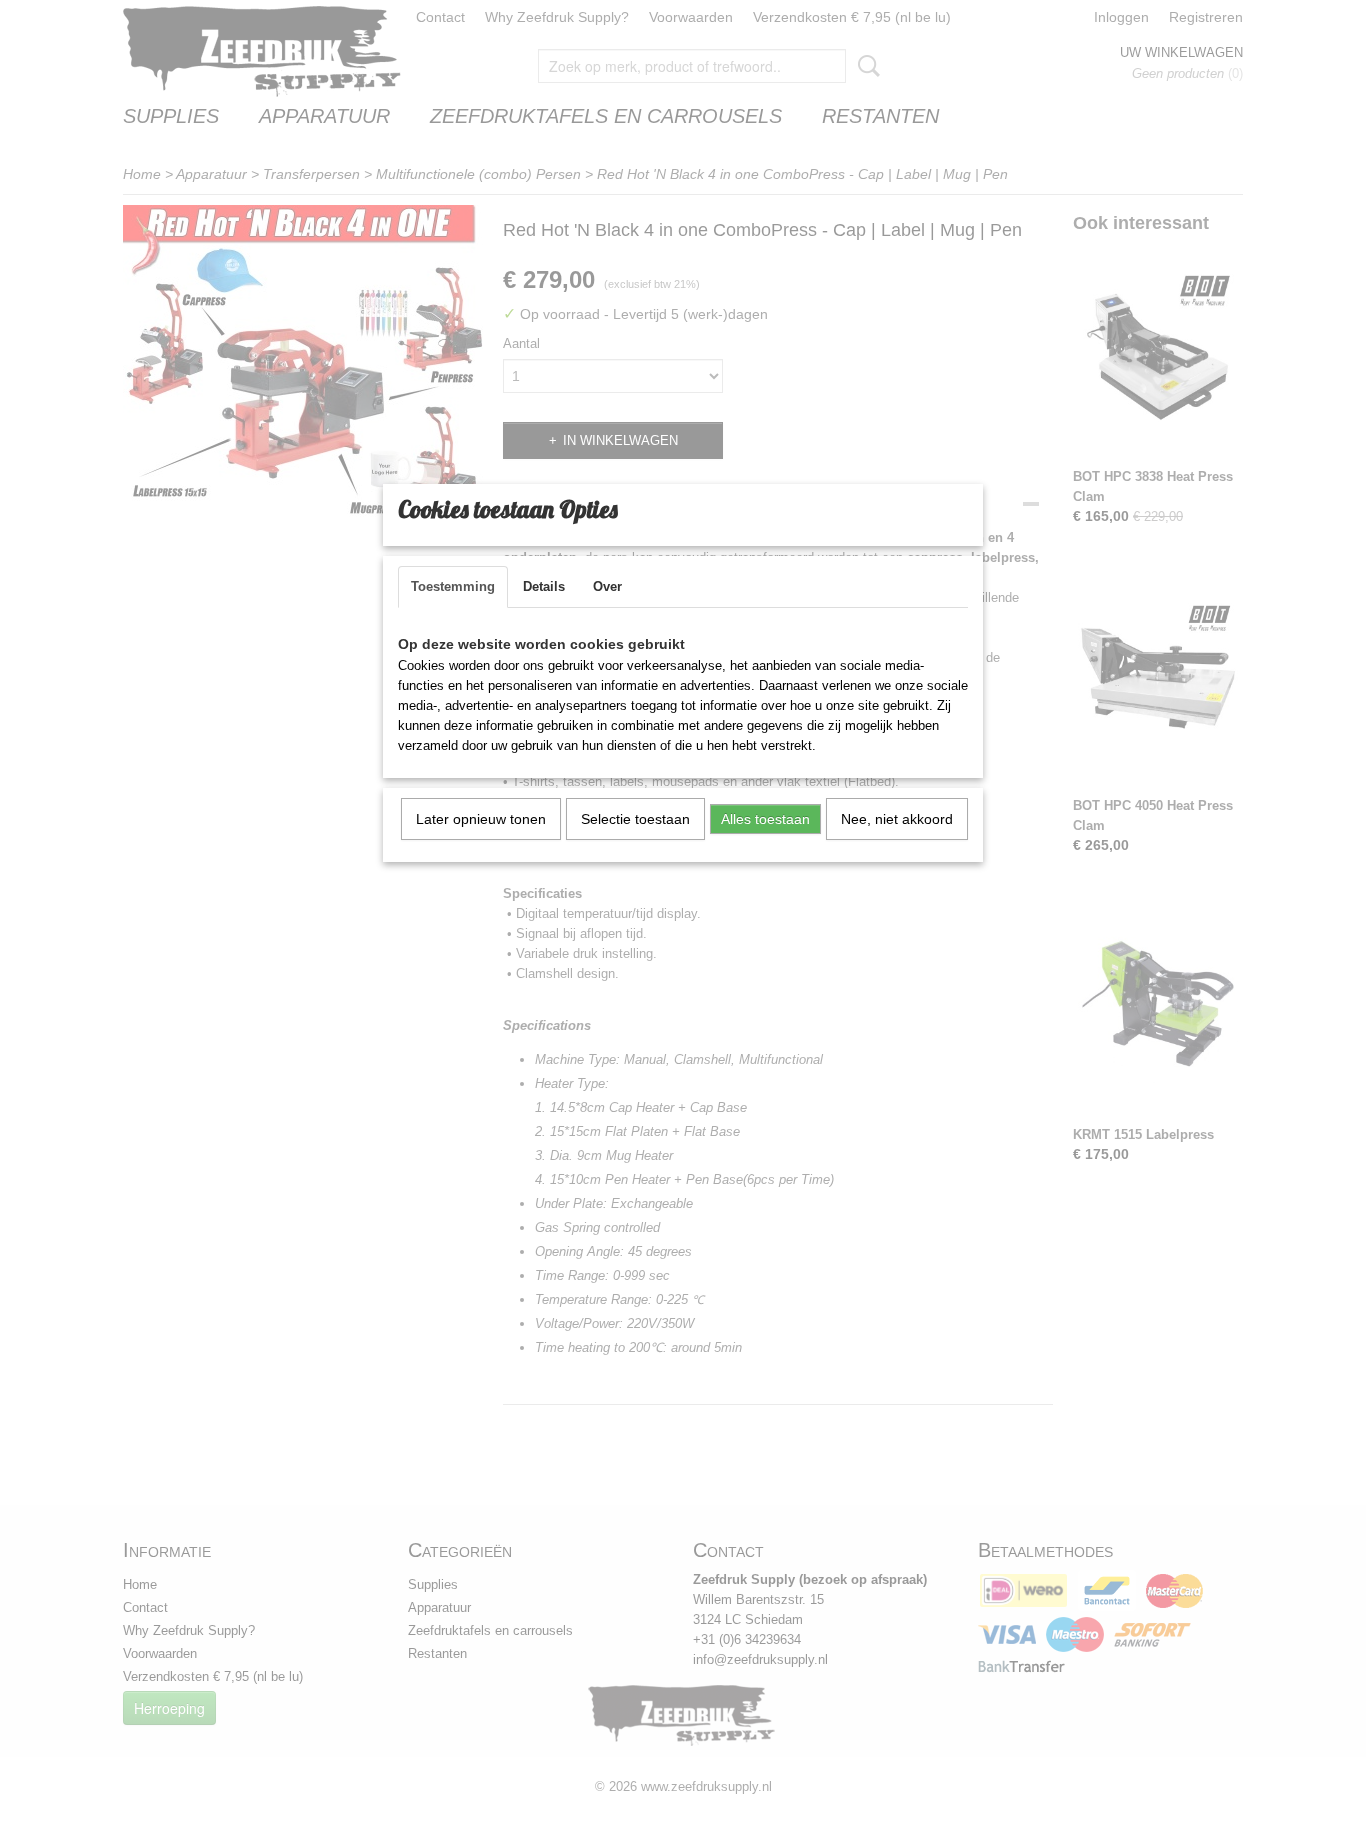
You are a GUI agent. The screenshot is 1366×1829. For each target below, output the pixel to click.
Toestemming (453, 586)
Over (607, 586)
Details (544, 586)
